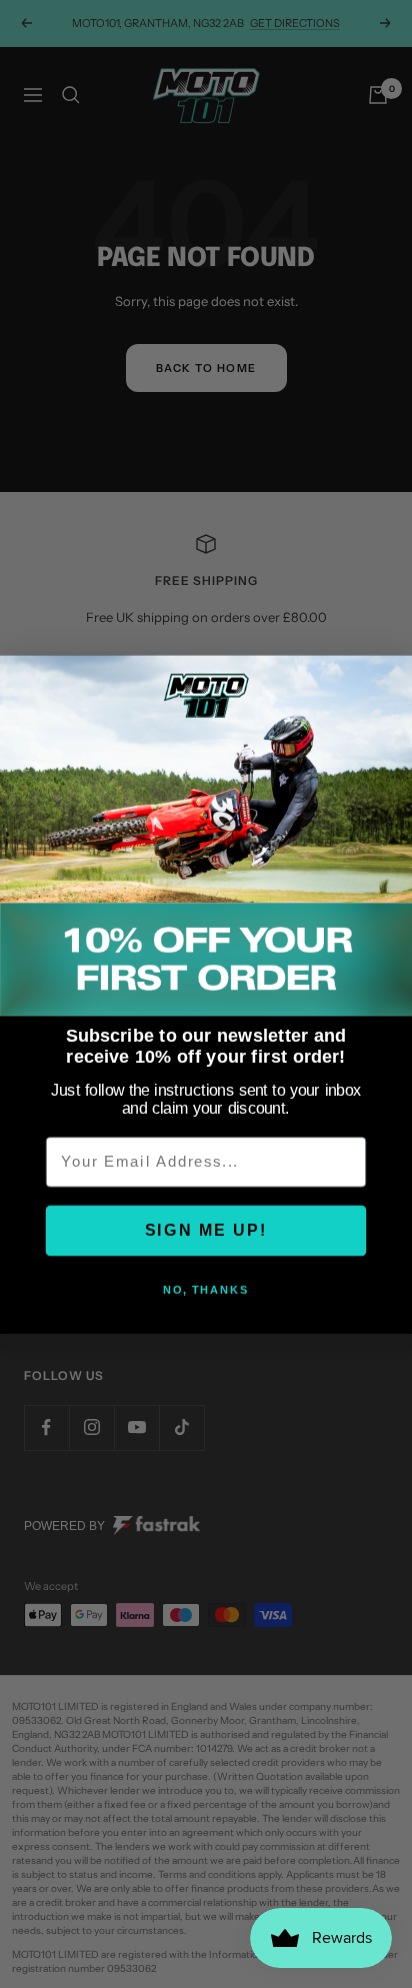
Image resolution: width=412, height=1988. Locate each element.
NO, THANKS (206, 1289)
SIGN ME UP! (206, 1230)
